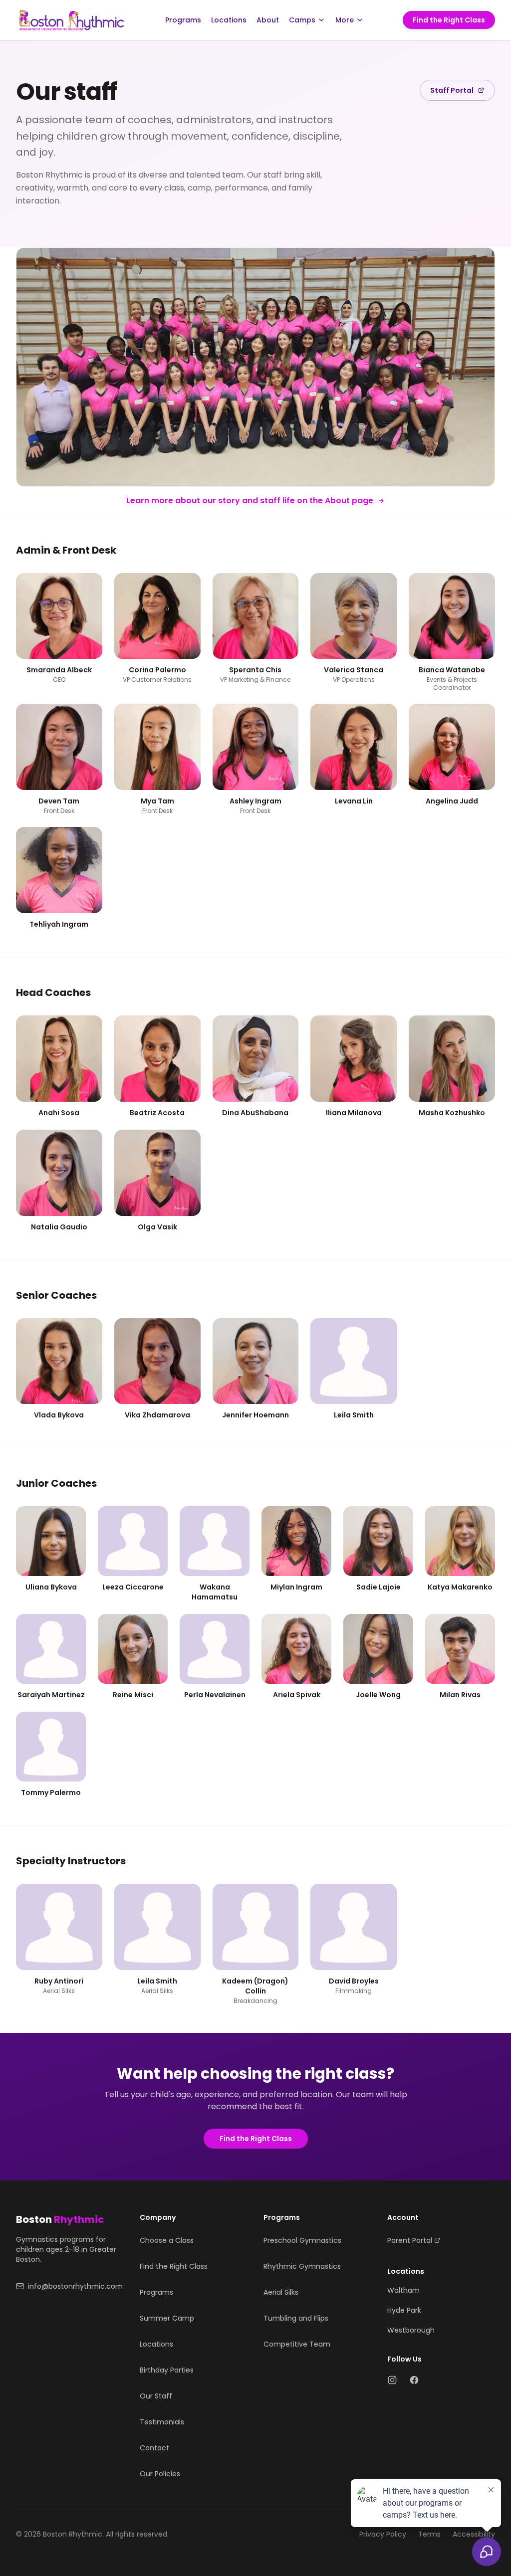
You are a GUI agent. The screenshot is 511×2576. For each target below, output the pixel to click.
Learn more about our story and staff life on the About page (250, 500)
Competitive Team (297, 2344)
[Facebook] (414, 2380)
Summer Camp (167, 2318)
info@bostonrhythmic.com (75, 2286)
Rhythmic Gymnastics (302, 2266)
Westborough (411, 2330)
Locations (229, 20)
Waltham (403, 2290)
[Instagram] (392, 2380)
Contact (154, 2448)
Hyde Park (404, 2310)
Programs (183, 20)
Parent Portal (410, 2240)
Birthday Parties (167, 2370)
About (268, 20)
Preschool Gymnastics (302, 2240)
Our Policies (160, 2474)
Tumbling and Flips (296, 2318)
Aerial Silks (281, 2292)
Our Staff (156, 2396)
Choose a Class (167, 2240)
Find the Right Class (449, 20)
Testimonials (162, 2422)
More (345, 20)
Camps (302, 20)
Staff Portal (452, 90)
